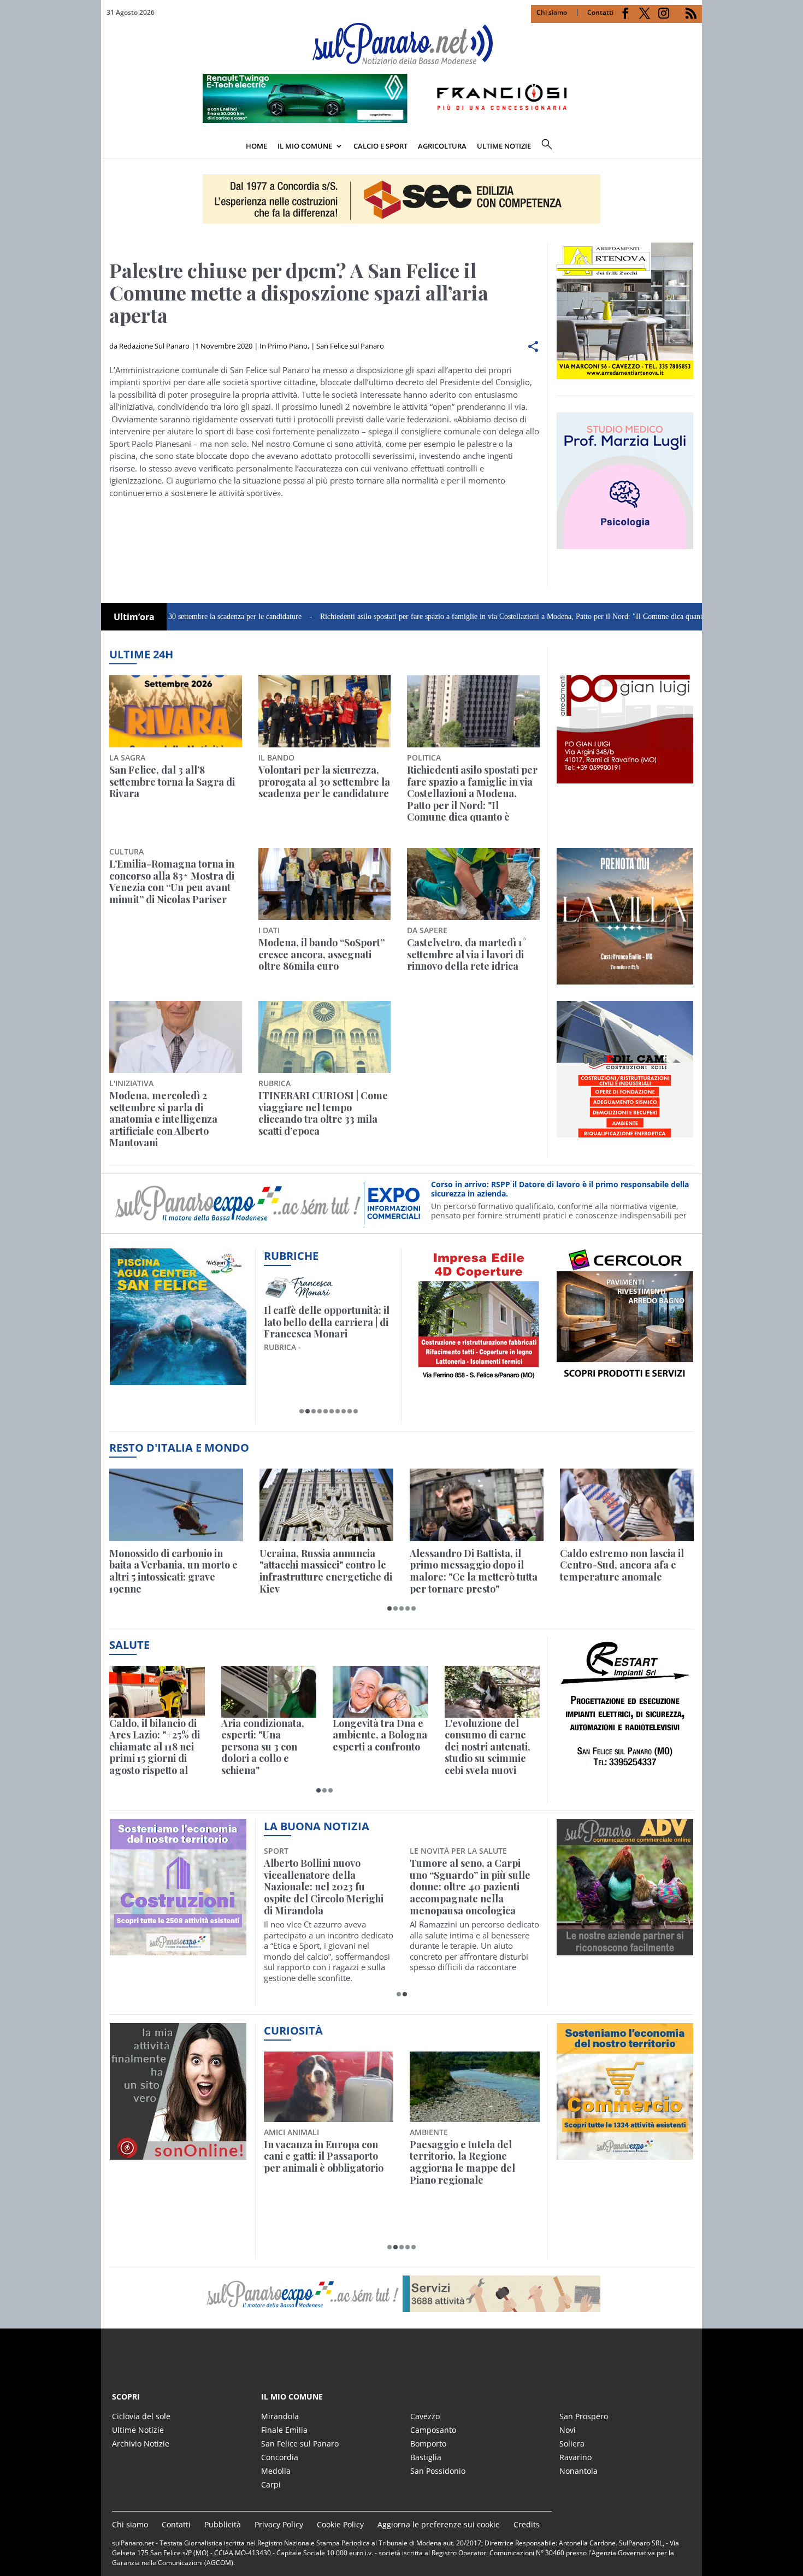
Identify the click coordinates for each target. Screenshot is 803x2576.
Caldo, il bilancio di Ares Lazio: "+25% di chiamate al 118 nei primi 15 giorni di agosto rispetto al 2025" (155, 1747)
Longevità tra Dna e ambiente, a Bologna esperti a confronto (380, 1735)
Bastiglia (426, 2457)
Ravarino (575, 2457)
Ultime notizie (504, 146)
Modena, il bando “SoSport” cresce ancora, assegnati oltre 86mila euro (321, 955)
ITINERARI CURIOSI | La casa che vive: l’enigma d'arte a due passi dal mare (326, 1322)
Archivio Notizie (141, 2444)
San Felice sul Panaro (350, 346)
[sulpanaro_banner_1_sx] (625, 1949)
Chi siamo (552, 12)
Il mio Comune (305, 146)
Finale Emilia (284, 2430)
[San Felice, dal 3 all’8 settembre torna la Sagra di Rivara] (176, 711)
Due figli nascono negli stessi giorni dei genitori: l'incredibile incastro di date (328, 2157)
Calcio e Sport (380, 146)
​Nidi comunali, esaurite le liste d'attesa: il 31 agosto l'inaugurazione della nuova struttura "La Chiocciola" (474, 1881)
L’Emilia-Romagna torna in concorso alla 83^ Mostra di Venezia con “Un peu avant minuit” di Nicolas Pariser (172, 882)
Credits (527, 2524)
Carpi (271, 2484)
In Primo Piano (284, 346)
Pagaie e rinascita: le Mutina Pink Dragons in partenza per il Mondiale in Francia (472, 2162)
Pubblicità (223, 2524)
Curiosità (293, 2030)
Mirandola (280, 2416)
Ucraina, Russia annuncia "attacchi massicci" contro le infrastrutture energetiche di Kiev (326, 1571)
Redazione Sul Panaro (154, 346)
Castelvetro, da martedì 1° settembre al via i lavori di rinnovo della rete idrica (467, 955)
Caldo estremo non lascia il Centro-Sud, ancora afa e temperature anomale (622, 1566)
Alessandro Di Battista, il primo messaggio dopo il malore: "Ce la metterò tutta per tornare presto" (474, 1571)
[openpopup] (694, 147)
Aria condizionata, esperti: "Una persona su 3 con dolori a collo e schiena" (263, 1747)
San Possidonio (438, 2471)
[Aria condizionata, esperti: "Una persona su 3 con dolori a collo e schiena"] (269, 1692)
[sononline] (178, 2153)
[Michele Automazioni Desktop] (401, 199)
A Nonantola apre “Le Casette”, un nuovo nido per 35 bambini (326, 1875)
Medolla (276, 2471)
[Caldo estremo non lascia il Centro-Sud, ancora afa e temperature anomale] (627, 1505)
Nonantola (578, 2471)
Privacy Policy (279, 2524)
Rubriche (291, 1256)
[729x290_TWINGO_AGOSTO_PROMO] (401, 120)
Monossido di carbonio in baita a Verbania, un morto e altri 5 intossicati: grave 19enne (173, 1571)
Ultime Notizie (138, 2430)
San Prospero (584, 2416)
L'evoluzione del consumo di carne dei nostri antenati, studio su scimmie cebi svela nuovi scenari (488, 1747)
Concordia (280, 2457)
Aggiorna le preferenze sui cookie (439, 2524)
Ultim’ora (134, 617)
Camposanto (433, 2430)
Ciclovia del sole (141, 2416)
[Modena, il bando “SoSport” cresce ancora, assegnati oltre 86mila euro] (325, 884)
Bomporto (428, 2444)
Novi (568, 2430)
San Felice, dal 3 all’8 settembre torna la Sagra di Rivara (172, 782)
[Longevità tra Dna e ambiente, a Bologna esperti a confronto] (380, 1692)
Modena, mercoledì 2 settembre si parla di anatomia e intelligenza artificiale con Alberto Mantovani (163, 1119)
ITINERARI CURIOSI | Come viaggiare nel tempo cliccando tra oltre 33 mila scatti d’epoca (323, 1113)
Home (256, 146)
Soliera (572, 2444)
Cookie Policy (340, 2524)
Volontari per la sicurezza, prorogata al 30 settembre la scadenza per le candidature (324, 782)
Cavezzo (425, 2416)
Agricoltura (442, 146)
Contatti (600, 12)
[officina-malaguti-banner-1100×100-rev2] (401, 2294)
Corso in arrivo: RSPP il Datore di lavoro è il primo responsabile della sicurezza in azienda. (560, 1189)
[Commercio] (625, 2153)
